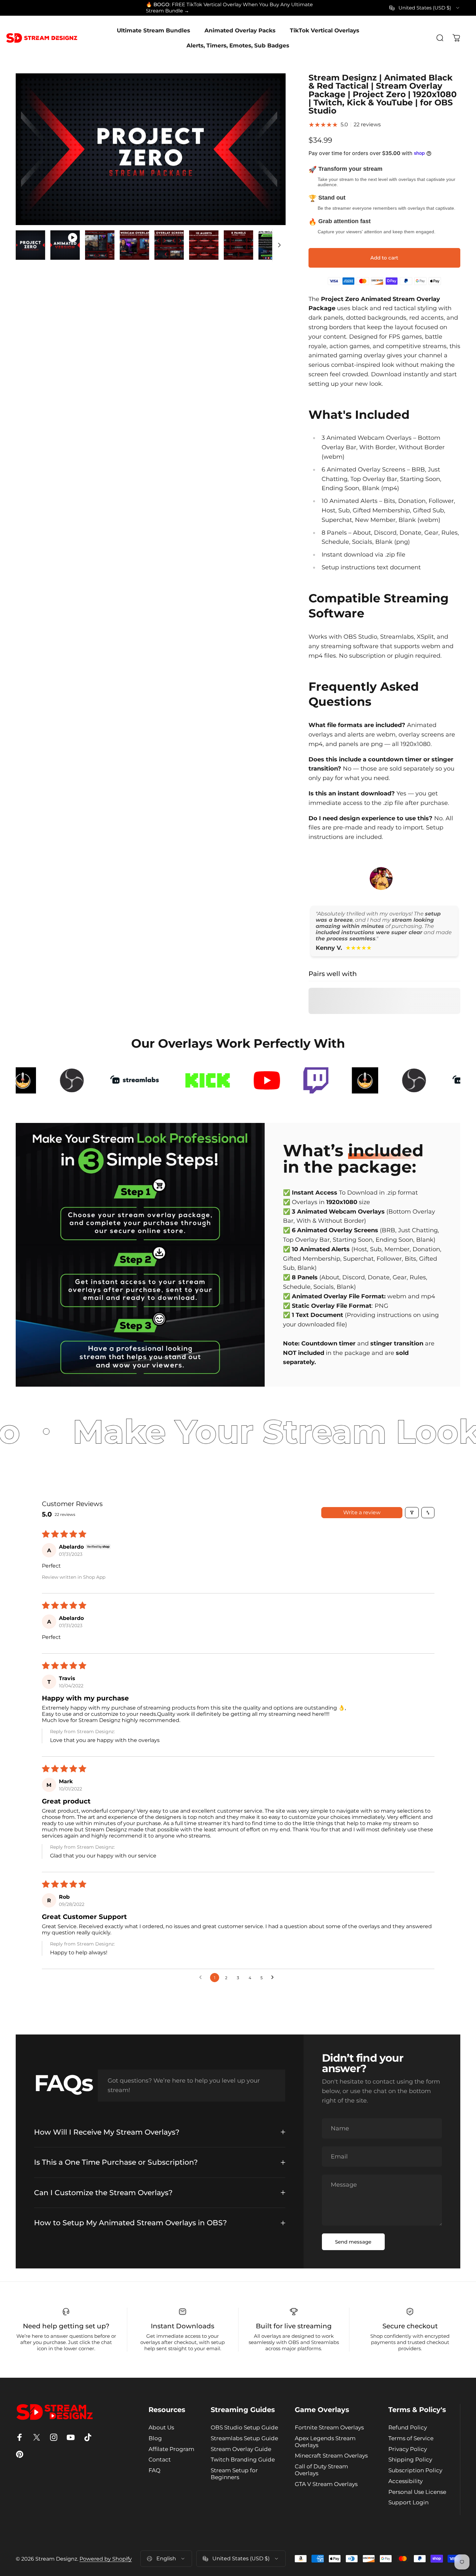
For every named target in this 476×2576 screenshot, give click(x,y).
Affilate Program (171, 2449)
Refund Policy (408, 2427)
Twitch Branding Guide (243, 2460)
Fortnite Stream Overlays (329, 2427)
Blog (155, 2438)
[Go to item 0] (30, 245)
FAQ (154, 2470)
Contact (160, 2460)
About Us (161, 2427)
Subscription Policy (415, 2470)
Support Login (408, 2502)
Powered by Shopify (106, 2559)
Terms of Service (411, 2438)
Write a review (362, 1512)
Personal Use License (417, 2492)
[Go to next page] (274, 1978)
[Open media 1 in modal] (151, 149)
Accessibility (405, 2481)
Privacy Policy (408, 2449)
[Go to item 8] (273, 245)
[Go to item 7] (238, 245)
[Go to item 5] (169, 245)
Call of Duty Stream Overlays (321, 2470)
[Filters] (412, 1513)
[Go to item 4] (134, 245)
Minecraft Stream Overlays (331, 2456)
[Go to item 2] (65, 245)
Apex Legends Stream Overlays (325, 2442)
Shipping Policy (410, 2460)
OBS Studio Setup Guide (244, 2427)
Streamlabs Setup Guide (244, 2438)
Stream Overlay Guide (241, 2449)
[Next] (269, 161)
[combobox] (425, 8)
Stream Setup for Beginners (234, 2474)
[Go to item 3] (100, 245)
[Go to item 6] (204, 245)
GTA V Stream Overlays (326, 2484)
